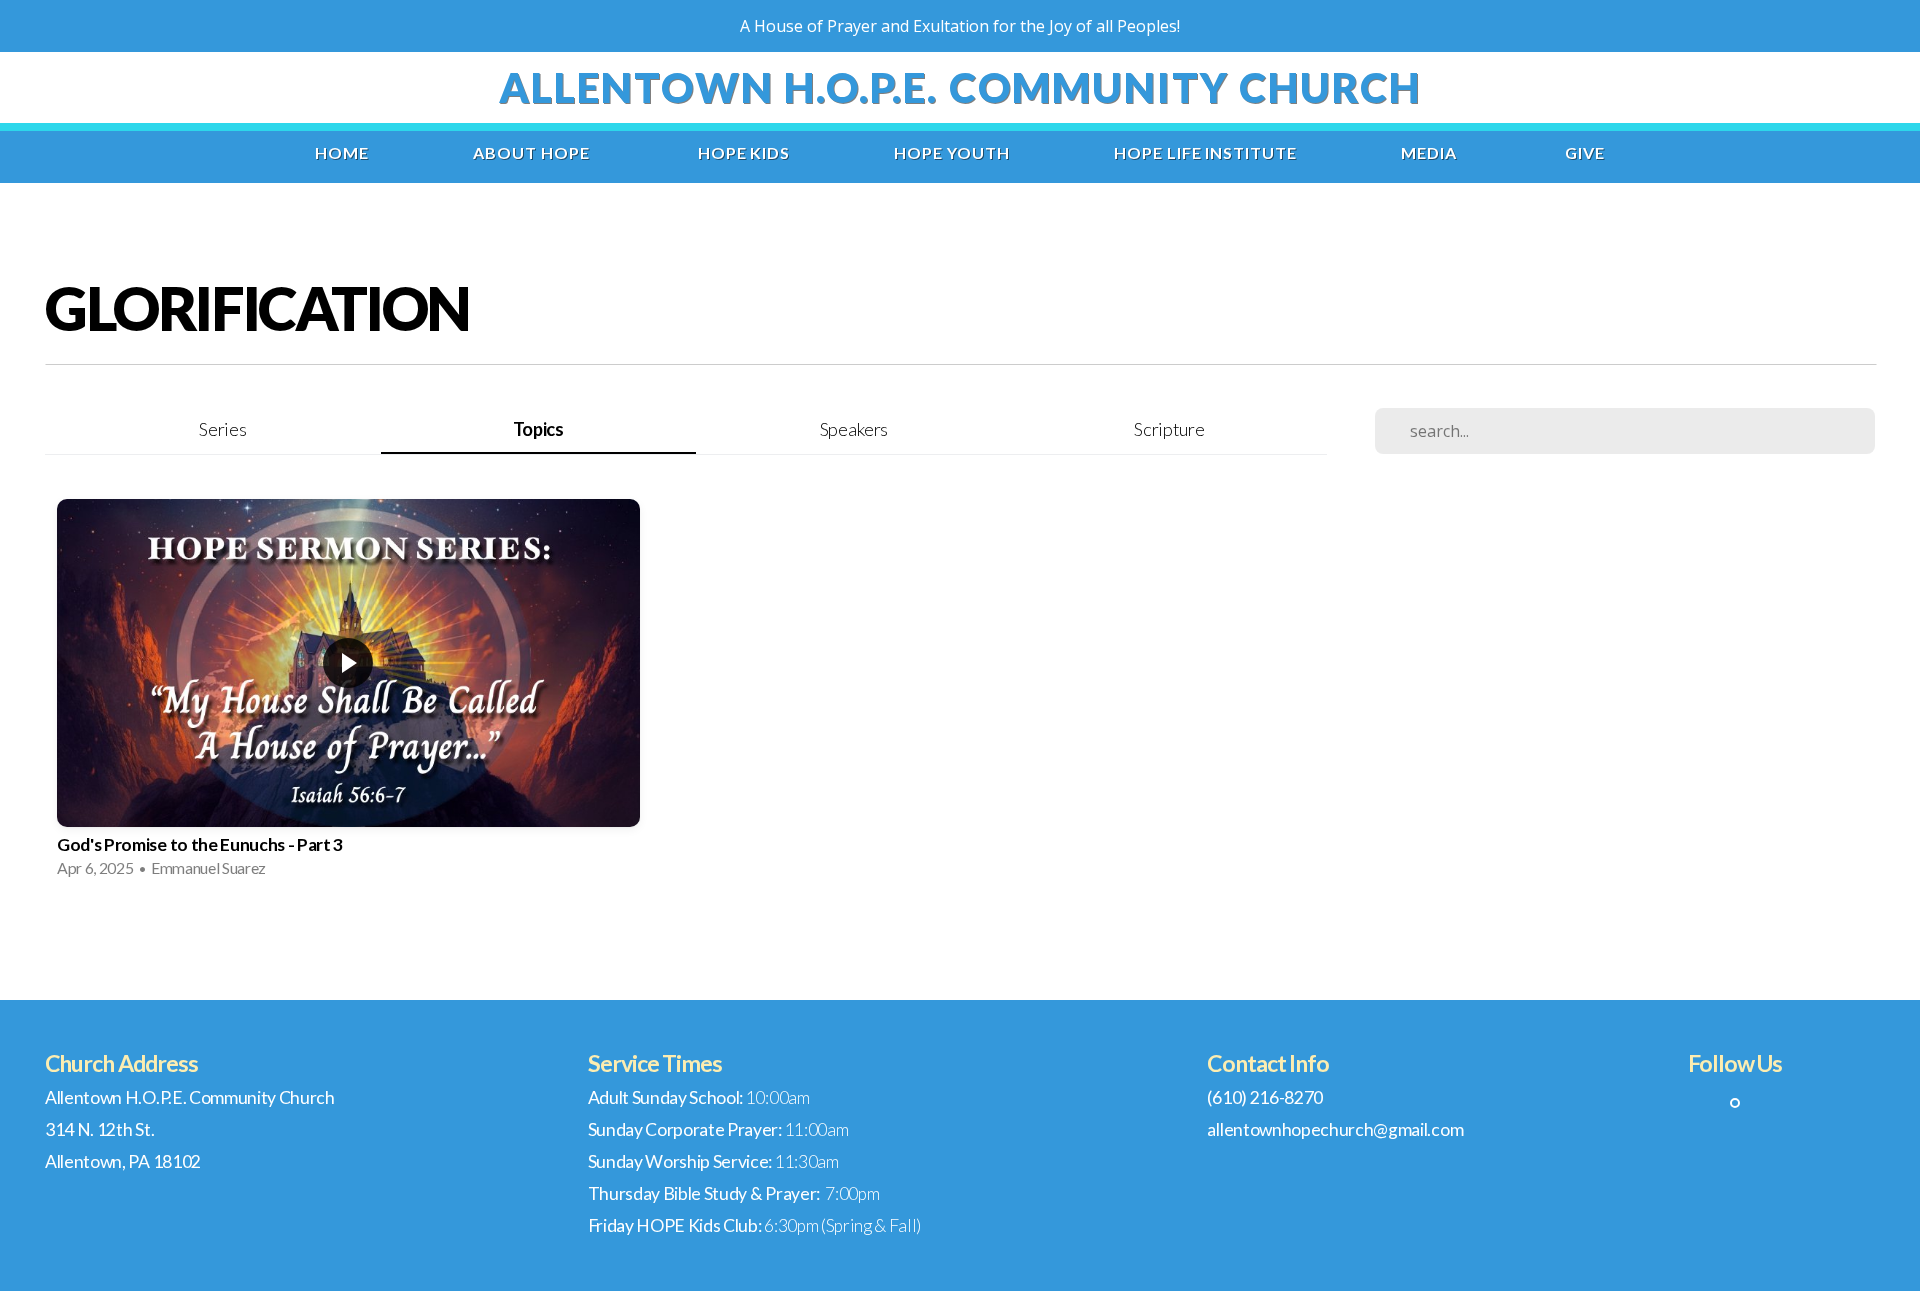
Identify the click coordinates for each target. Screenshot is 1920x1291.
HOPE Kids (744, 152)
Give (1585, 152)
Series (222, 429)
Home (342, 152)
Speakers (854, 429)
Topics (538, 429)
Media (1431, 152)
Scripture (1169, 429)
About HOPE (533, 152)
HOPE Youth (952, 152)
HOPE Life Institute (1205, 152)
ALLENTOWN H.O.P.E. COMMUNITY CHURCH (960, 87)
